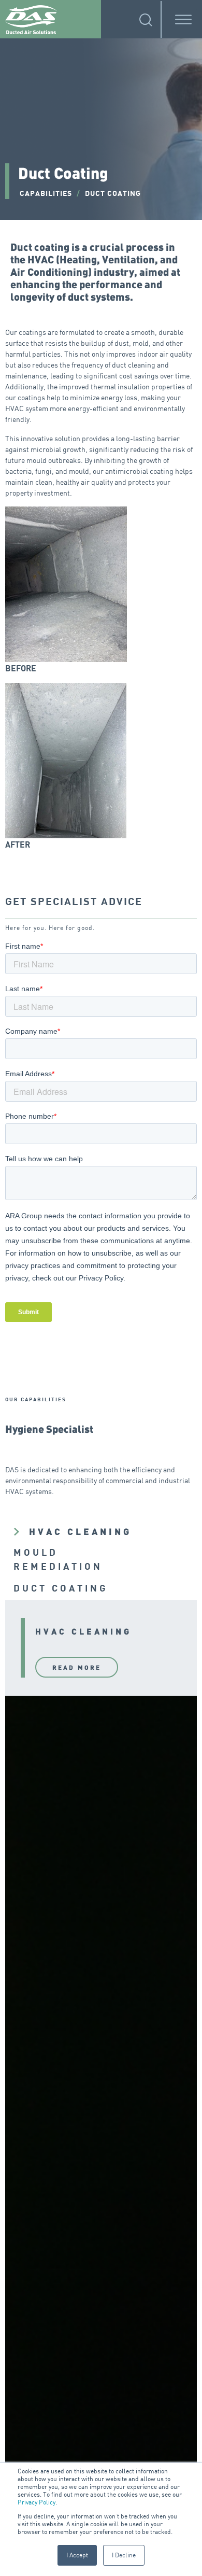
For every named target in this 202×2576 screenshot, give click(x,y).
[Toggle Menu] (183, 20)
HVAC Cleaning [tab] (80, 1531)
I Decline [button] (124, 2555)
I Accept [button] (77, 2555)
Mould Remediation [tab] (58, 1560)
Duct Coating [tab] (61, 1589)
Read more (77, 1667)
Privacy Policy (37, 2502)
